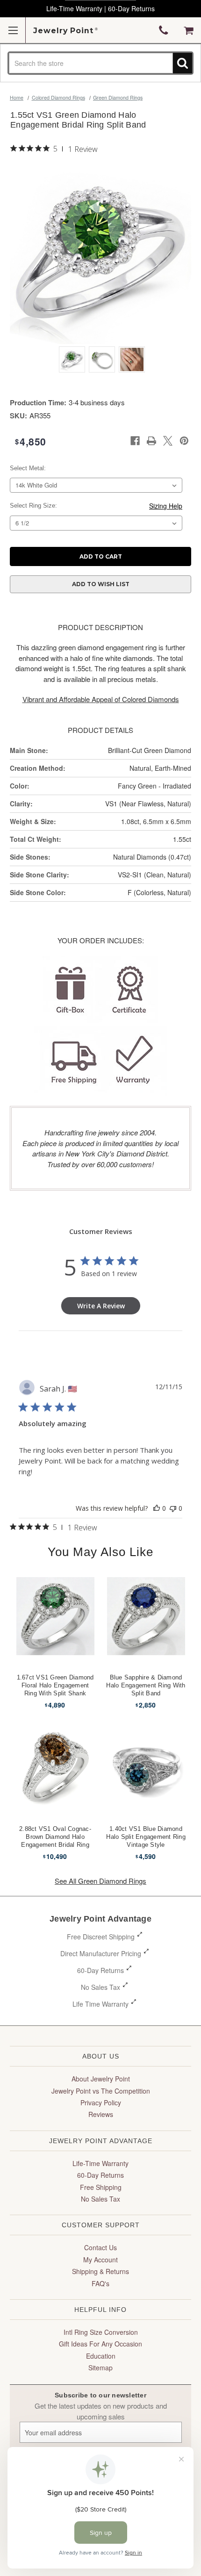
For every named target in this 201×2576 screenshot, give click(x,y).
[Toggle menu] (13, 30)
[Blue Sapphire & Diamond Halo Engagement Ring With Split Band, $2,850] (146, 1616)
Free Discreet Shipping (101, 1937)
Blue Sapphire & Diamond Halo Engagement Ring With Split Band (146, 1685)
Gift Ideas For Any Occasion (100, 2344)
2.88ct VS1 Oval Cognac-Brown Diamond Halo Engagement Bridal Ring (55, 1837)
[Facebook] (135, 441)
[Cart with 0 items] (189, 30)
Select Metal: (28, 468)
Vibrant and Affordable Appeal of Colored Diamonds (101, 699)
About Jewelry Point (101, 2079)
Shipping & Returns (100, 2271)
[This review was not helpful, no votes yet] (173, 1508)
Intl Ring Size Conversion (101, 2332)
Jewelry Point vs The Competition (101, 2091)
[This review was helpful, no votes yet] (157, 1508)
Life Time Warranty (100, 2004)
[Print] (151, 441)
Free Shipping (101, 2187)
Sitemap (100, 2368)
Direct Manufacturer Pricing (101, 1953)
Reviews (101, 2114)
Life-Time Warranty (100, 2163)
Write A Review (101, 1306)
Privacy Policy (101, 2102)
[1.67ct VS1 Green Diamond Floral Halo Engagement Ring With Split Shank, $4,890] (55, 1616)
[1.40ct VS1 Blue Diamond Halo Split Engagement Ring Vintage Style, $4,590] (146, 1767)
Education (101, 2356)
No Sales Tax (100, 1987)
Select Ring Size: (33, 506)
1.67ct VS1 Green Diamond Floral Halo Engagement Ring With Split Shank (55, 1685)
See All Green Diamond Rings (100, 1881)
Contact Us (100, 2247)
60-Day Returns (100, 1970)
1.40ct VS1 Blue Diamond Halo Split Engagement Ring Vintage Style (146, 1837)
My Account (100, 2260)
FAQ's (100, 2283)
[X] (168, 441)
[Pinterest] (184, 441)
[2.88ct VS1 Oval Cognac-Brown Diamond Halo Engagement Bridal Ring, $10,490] (55, 1767)
